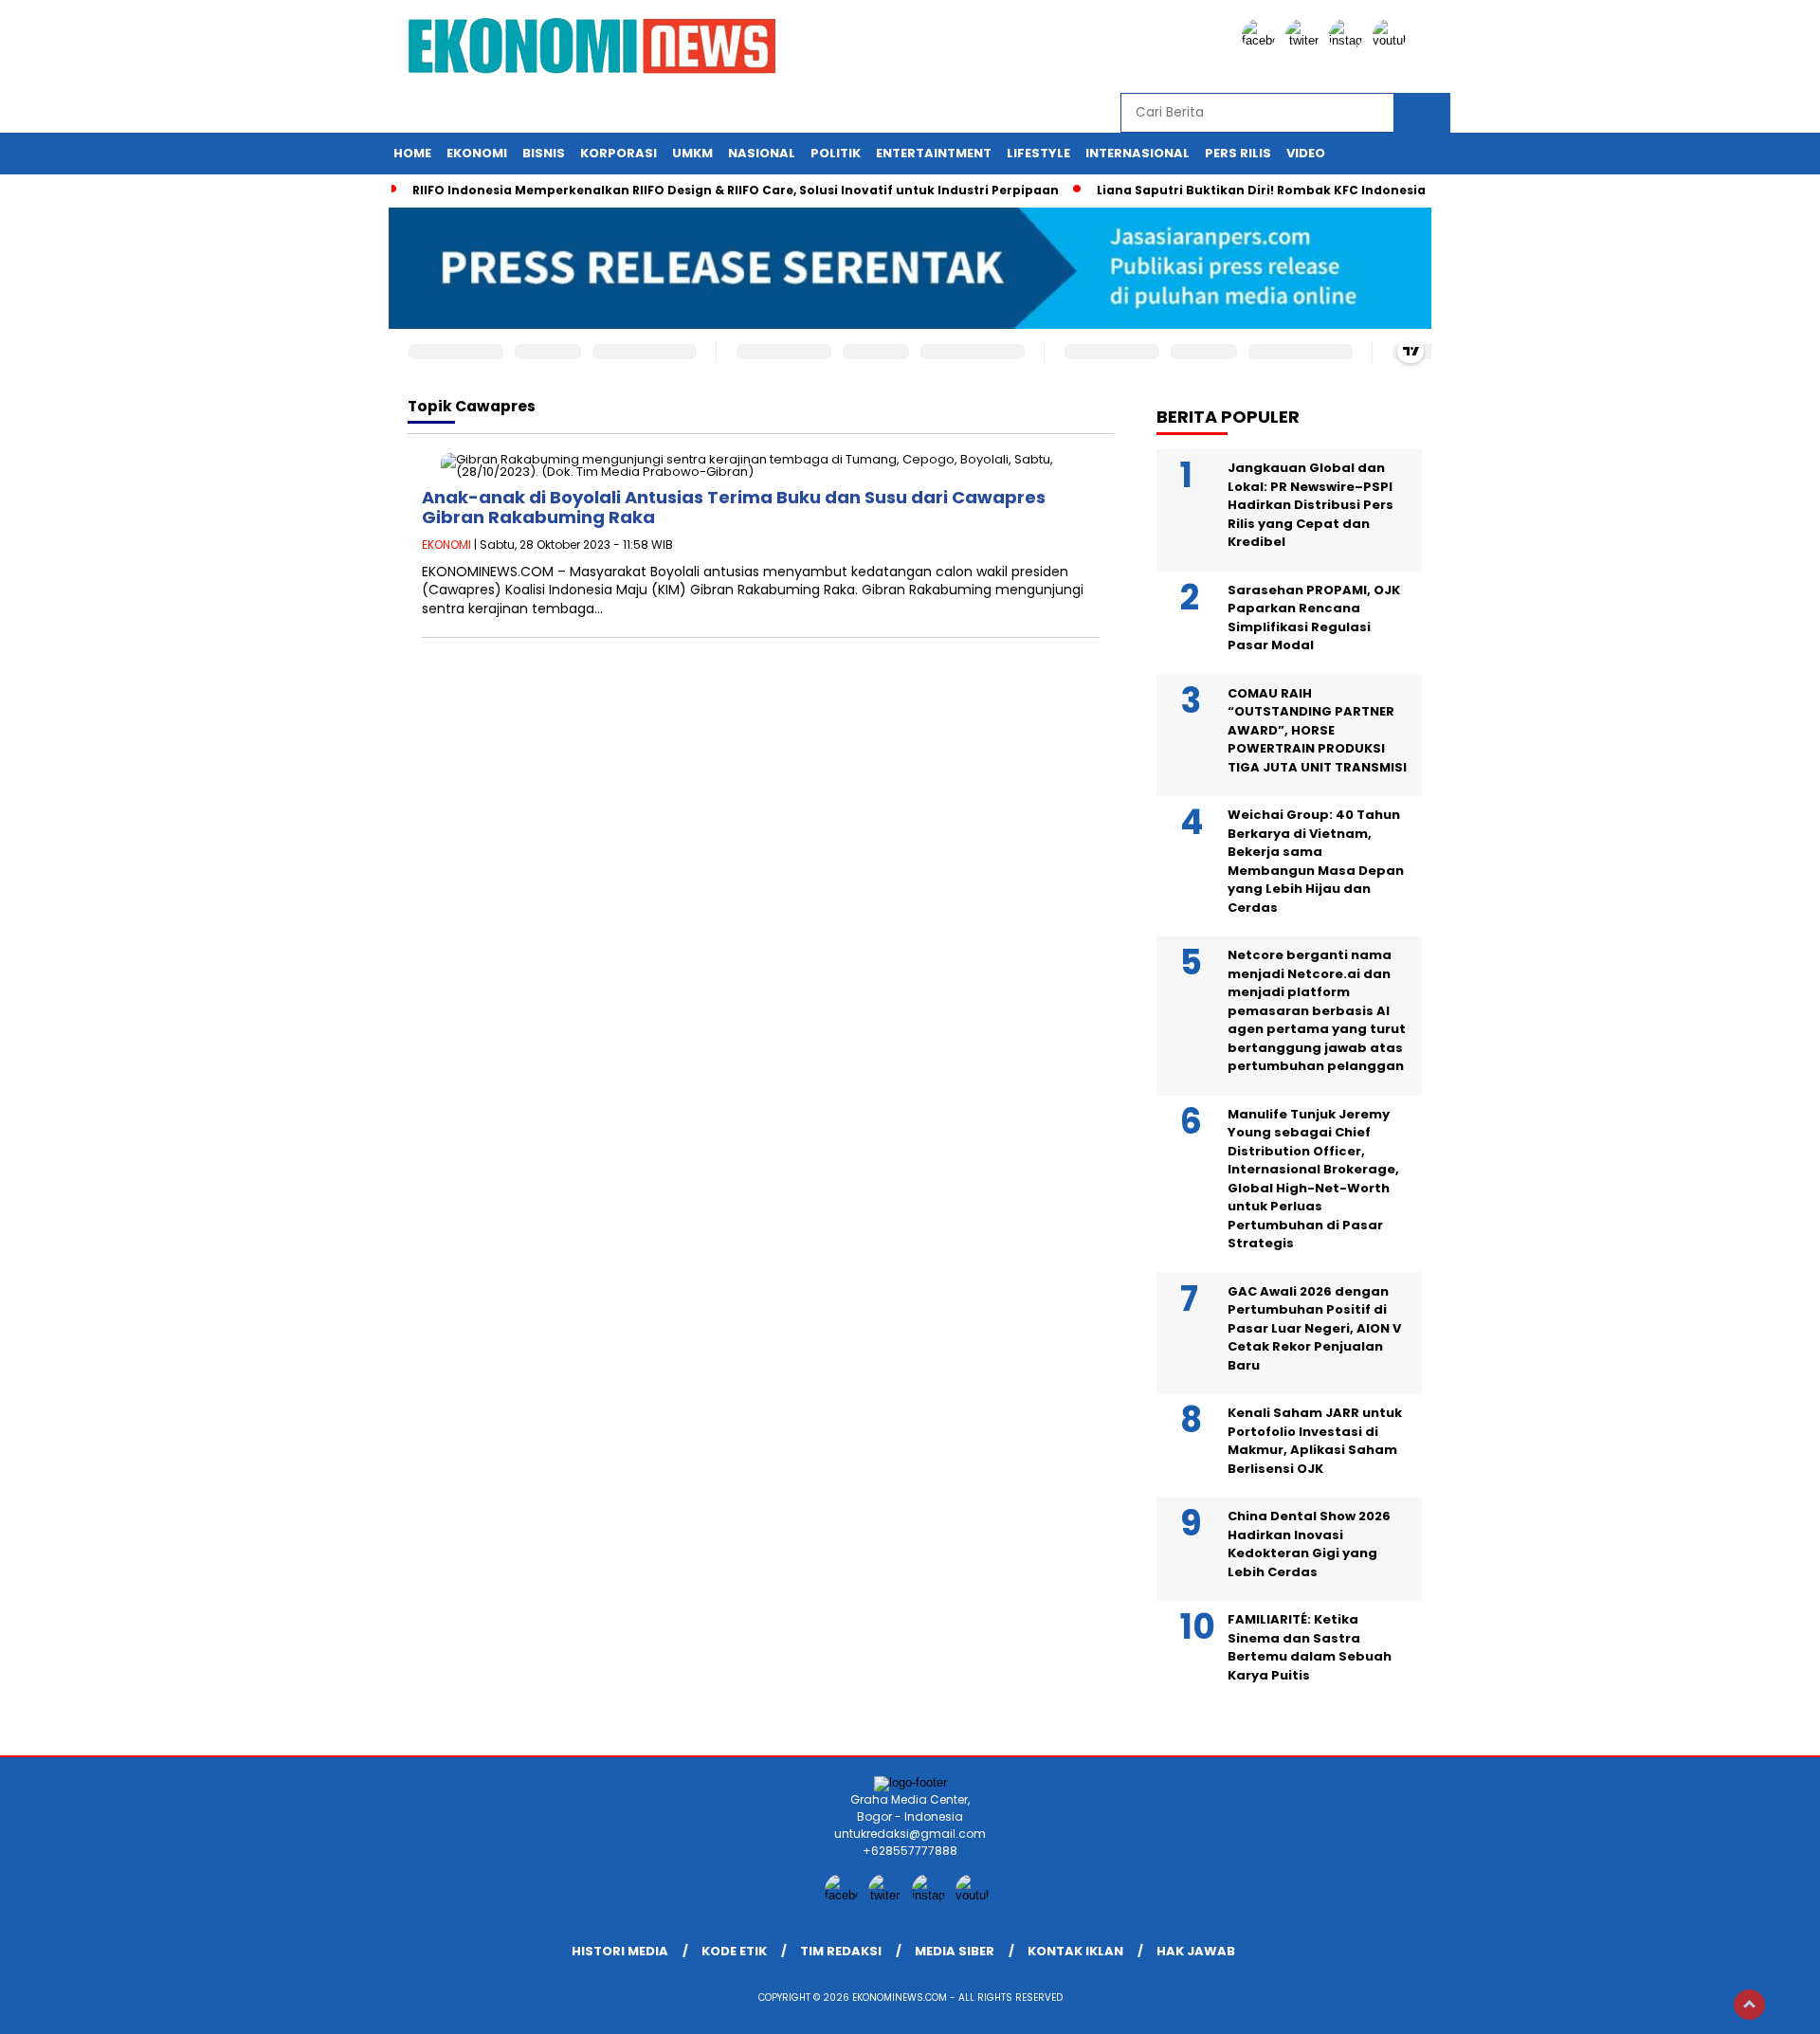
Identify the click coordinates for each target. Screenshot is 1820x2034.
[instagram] (1349, 40)
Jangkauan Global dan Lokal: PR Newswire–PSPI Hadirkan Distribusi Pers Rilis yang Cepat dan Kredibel (1310, 505)
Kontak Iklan (1075, 1951)
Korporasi (619, 153)
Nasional (762, 153)
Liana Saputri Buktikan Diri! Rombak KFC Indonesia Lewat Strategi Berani (1332, 190)
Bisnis (544, 153)
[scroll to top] (1749, 2005)
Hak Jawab (1196, 1951)
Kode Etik (734, 1951)
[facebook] (1262, 40)
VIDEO (1306, 153)
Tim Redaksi (841, 1951)
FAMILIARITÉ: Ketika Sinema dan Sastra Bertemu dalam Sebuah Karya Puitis (1310, 1647)
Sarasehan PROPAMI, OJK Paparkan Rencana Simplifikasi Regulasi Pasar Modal (1314, 618)
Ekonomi (477, 153)
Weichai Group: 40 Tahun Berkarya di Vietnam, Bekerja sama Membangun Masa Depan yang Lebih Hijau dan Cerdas (1316, 861)
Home (412, 153)
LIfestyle (1038, 153)
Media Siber (955, 1951)
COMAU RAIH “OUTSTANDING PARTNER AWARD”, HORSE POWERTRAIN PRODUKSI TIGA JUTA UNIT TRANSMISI (1317, 730)
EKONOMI (446, 545)
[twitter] (1305, 40)
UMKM (692, 153)
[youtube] (1392, 40)
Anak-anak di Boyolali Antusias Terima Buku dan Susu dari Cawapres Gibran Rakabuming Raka (734, 508)
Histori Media (620, 1951)
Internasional (1137, 153)
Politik (836, 153)
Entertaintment (934, 153)
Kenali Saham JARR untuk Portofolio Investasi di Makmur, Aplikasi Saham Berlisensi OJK (1315, 1441)
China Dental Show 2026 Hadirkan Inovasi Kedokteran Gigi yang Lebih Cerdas (1309, 1544)
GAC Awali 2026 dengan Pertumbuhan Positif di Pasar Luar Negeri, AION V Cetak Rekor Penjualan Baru (1314, 1328)
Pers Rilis (1238, 153)
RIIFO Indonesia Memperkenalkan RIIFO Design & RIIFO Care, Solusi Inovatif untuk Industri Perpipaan (736, 190)
